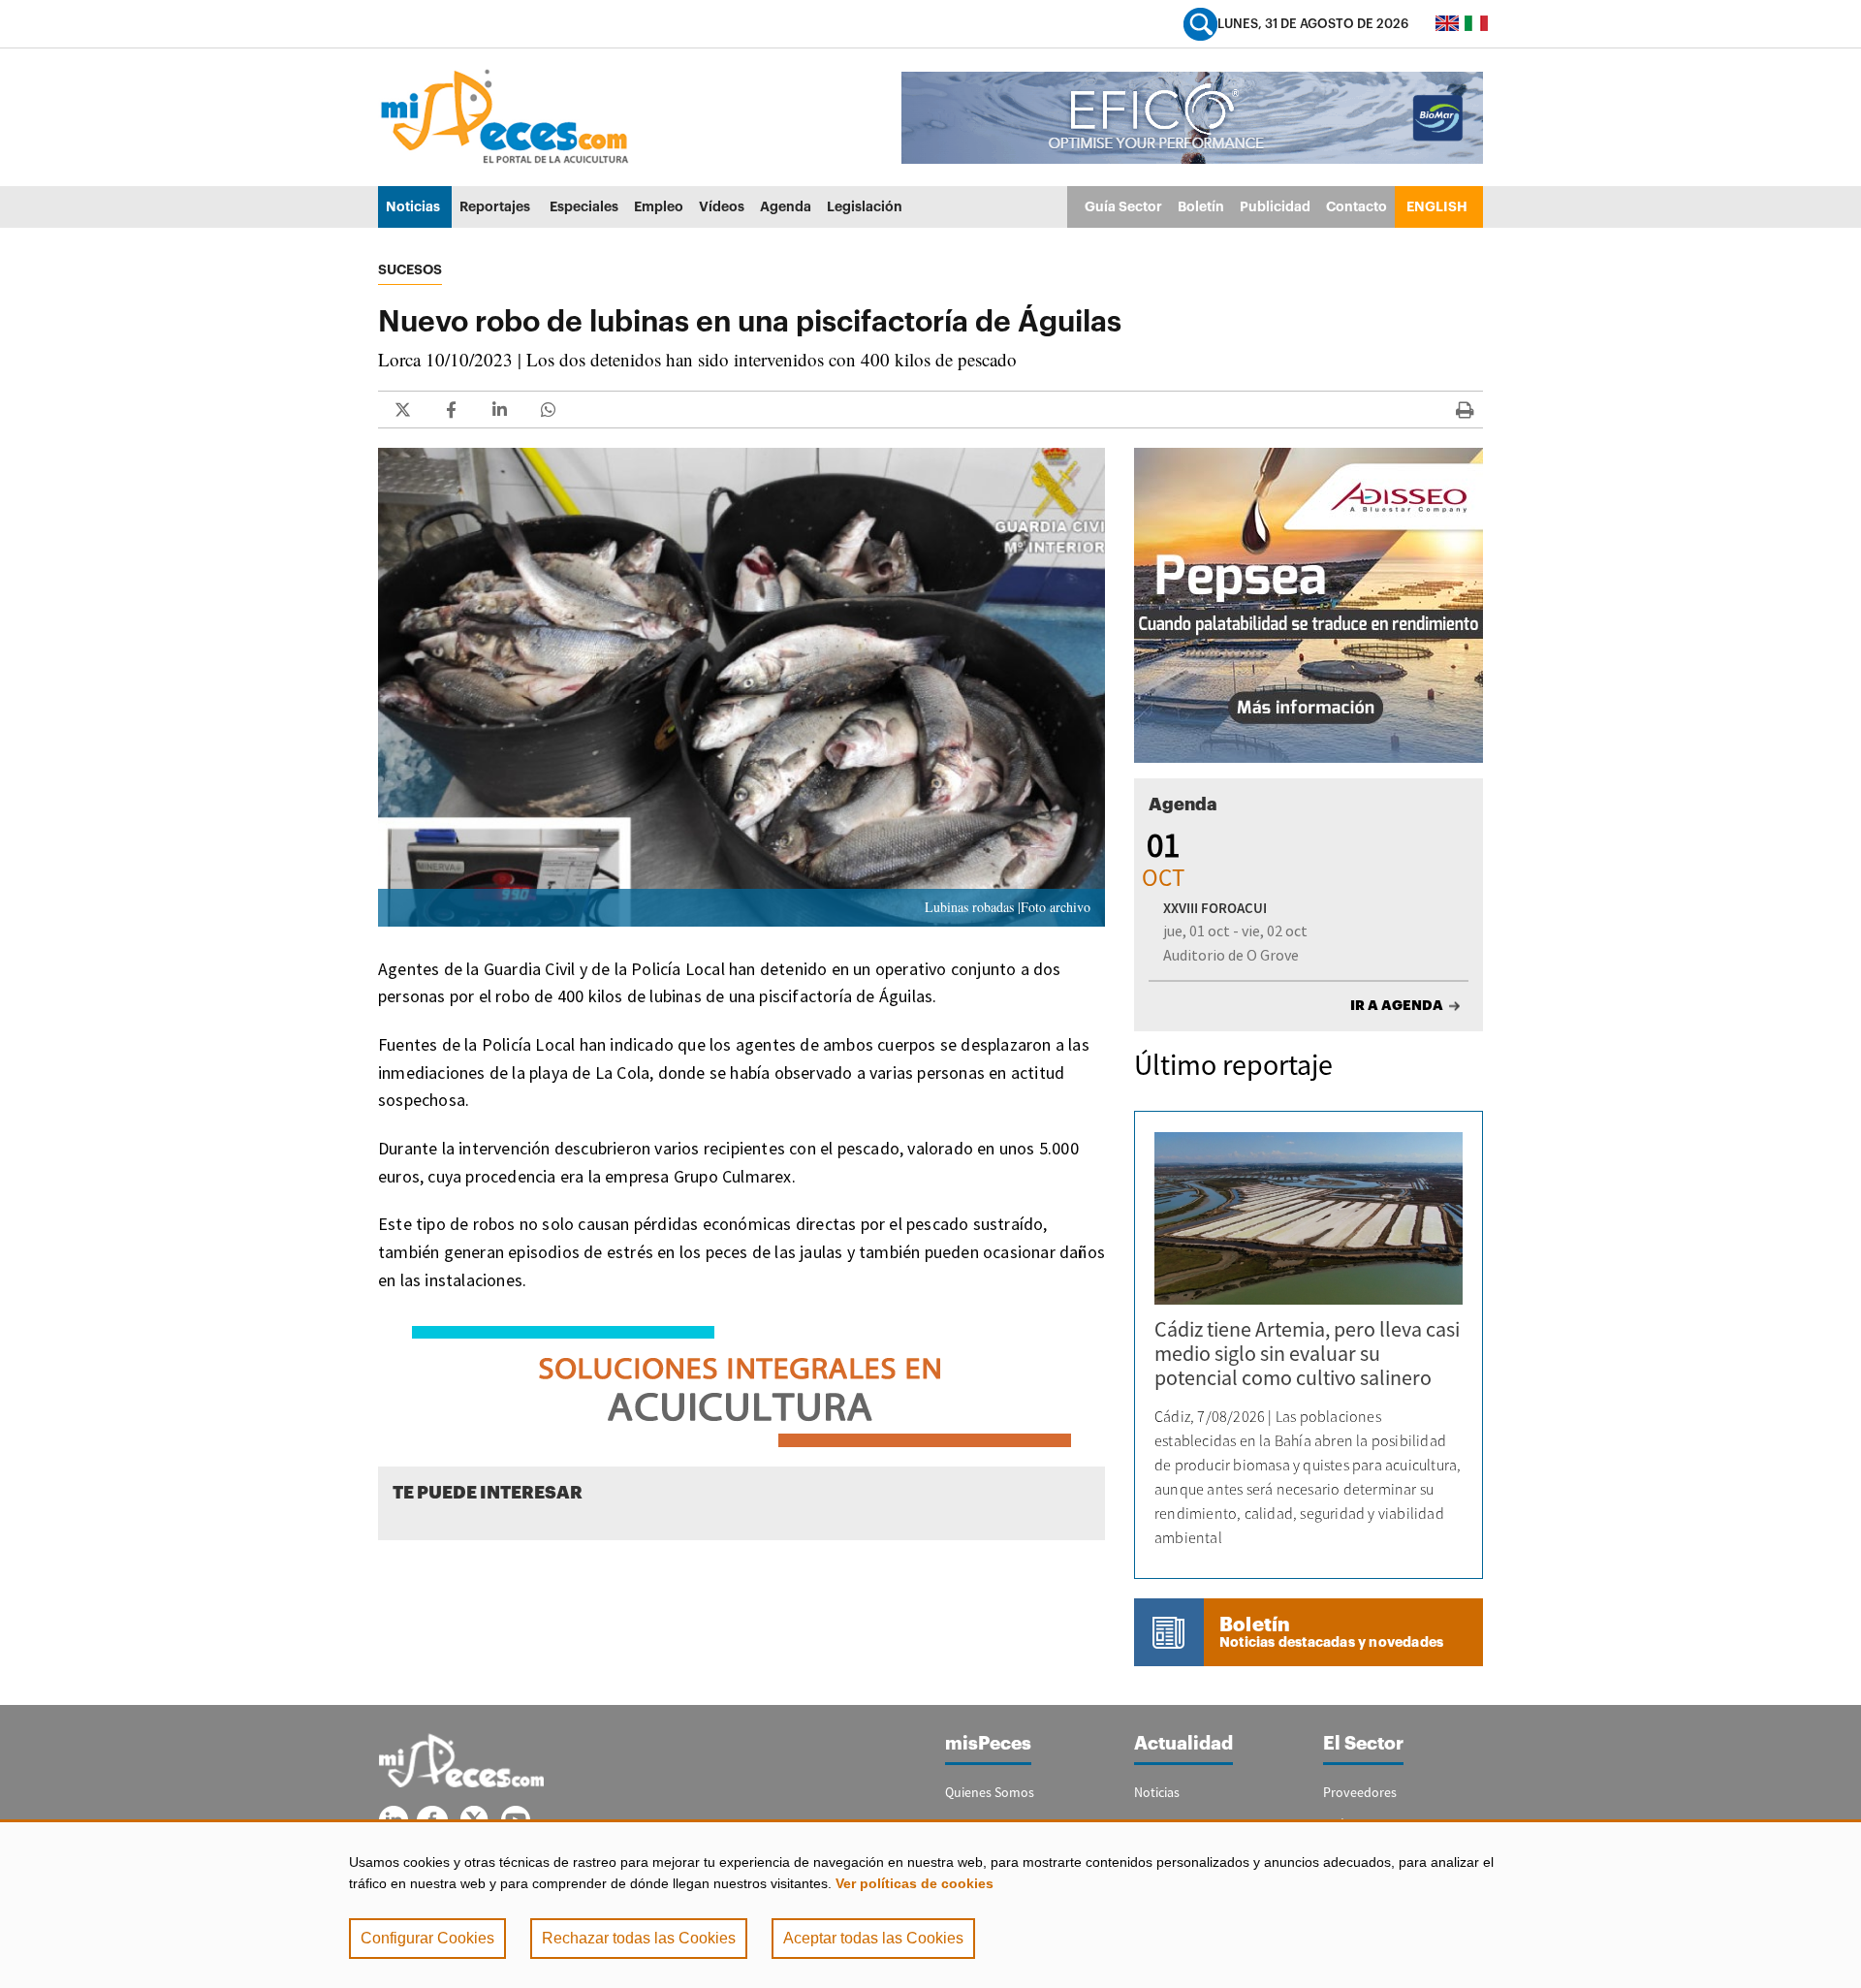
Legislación (865, 206)
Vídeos (722, 206)
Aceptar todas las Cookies (873, 1938)
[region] (930, 1904)
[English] (1447, 23)
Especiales (584, 206)
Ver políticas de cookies (915, 1883)
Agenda (786, 206)
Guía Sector (1123, 206)
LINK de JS (402, 410)
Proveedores (1360, 1792)
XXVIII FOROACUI (1215, 908)
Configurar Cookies (427, 1938)
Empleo (659, 206)
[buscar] (1200, 24)
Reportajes (495, 206)
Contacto (1356, 206)
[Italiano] (1476, 23)
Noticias (413, 206)
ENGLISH (1437, 206)
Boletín (1201, 206)
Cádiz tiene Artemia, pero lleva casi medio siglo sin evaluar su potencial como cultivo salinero (1307, 1353)
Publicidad (1275, 206)
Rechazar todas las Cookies (639, 1938)
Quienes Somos (990, 1792)
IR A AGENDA (1397, 1005)
